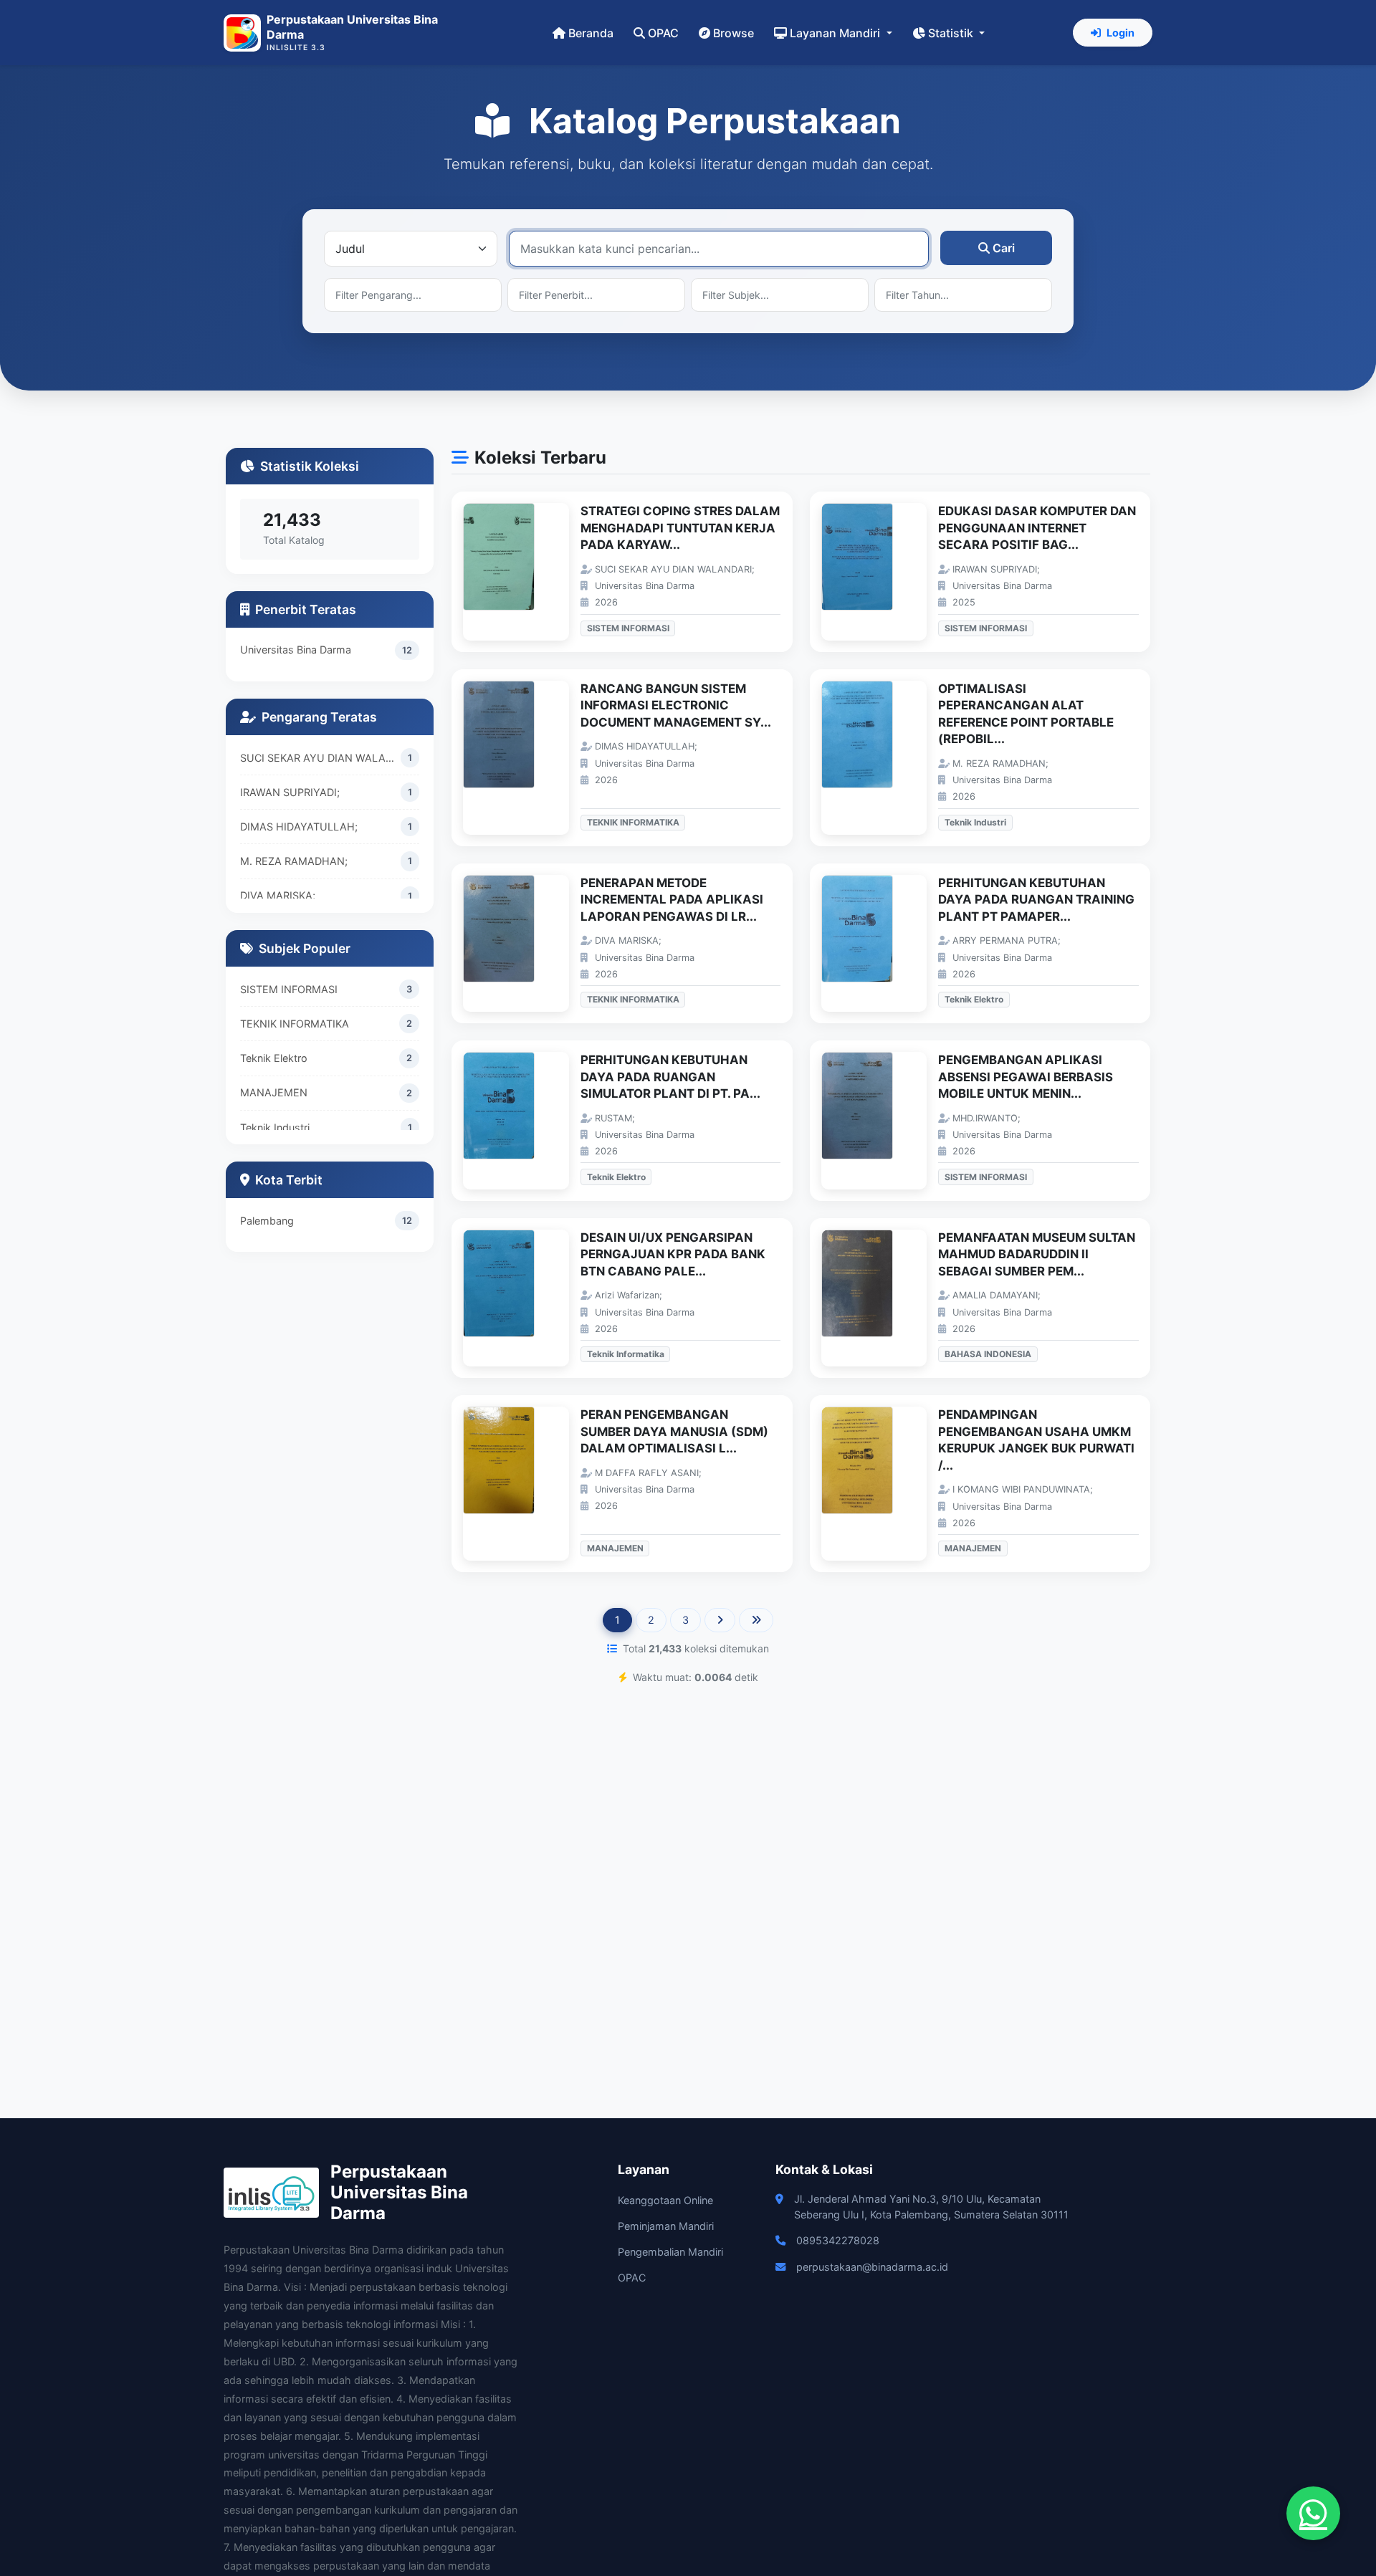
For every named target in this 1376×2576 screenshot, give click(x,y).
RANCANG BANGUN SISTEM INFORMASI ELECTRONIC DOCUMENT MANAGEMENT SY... (676, 705)
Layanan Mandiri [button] (836, 33)
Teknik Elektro (274, 1058)
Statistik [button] (952, 33)
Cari (1004, 248)
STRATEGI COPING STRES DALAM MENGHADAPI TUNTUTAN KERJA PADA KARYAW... (680, 528)
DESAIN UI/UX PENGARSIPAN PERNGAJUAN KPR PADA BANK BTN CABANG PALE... (673, 1254)
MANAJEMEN (274, 1092)
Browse (734, 33)
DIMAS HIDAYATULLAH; (299, 827)
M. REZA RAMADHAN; (294, 861)
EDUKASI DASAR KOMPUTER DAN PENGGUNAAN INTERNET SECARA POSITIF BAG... (1037, 528)
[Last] (756, 1620)
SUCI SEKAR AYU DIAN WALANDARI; (320, 758)
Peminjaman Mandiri (666, 2226)
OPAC (663, 33)
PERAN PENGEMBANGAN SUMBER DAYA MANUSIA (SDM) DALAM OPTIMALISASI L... (674, 1431)
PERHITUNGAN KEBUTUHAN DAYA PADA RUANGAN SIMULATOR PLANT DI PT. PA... (670, 1077)
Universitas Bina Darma (296, 650)
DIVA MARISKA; (278, 895)
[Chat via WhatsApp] (1313, 2513)
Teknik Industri (275, 1127)
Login (1121, 33)
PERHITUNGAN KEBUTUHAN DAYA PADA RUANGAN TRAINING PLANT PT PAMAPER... (1036, 900)
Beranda (591, 33)
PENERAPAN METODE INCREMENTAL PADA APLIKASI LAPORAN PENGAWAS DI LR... (672, 900)
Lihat (523, 572)
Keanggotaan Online (665, 2200)
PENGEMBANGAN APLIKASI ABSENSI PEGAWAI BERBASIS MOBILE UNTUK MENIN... (1026, 1077)
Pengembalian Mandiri (670, 2252)
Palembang (267, 1221)
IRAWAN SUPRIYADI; (290, 792)
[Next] (720, 1620)
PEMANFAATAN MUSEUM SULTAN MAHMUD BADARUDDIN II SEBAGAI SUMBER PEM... (1037, 1254)
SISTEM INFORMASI (289, 989)
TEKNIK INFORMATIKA (295, 1024)
